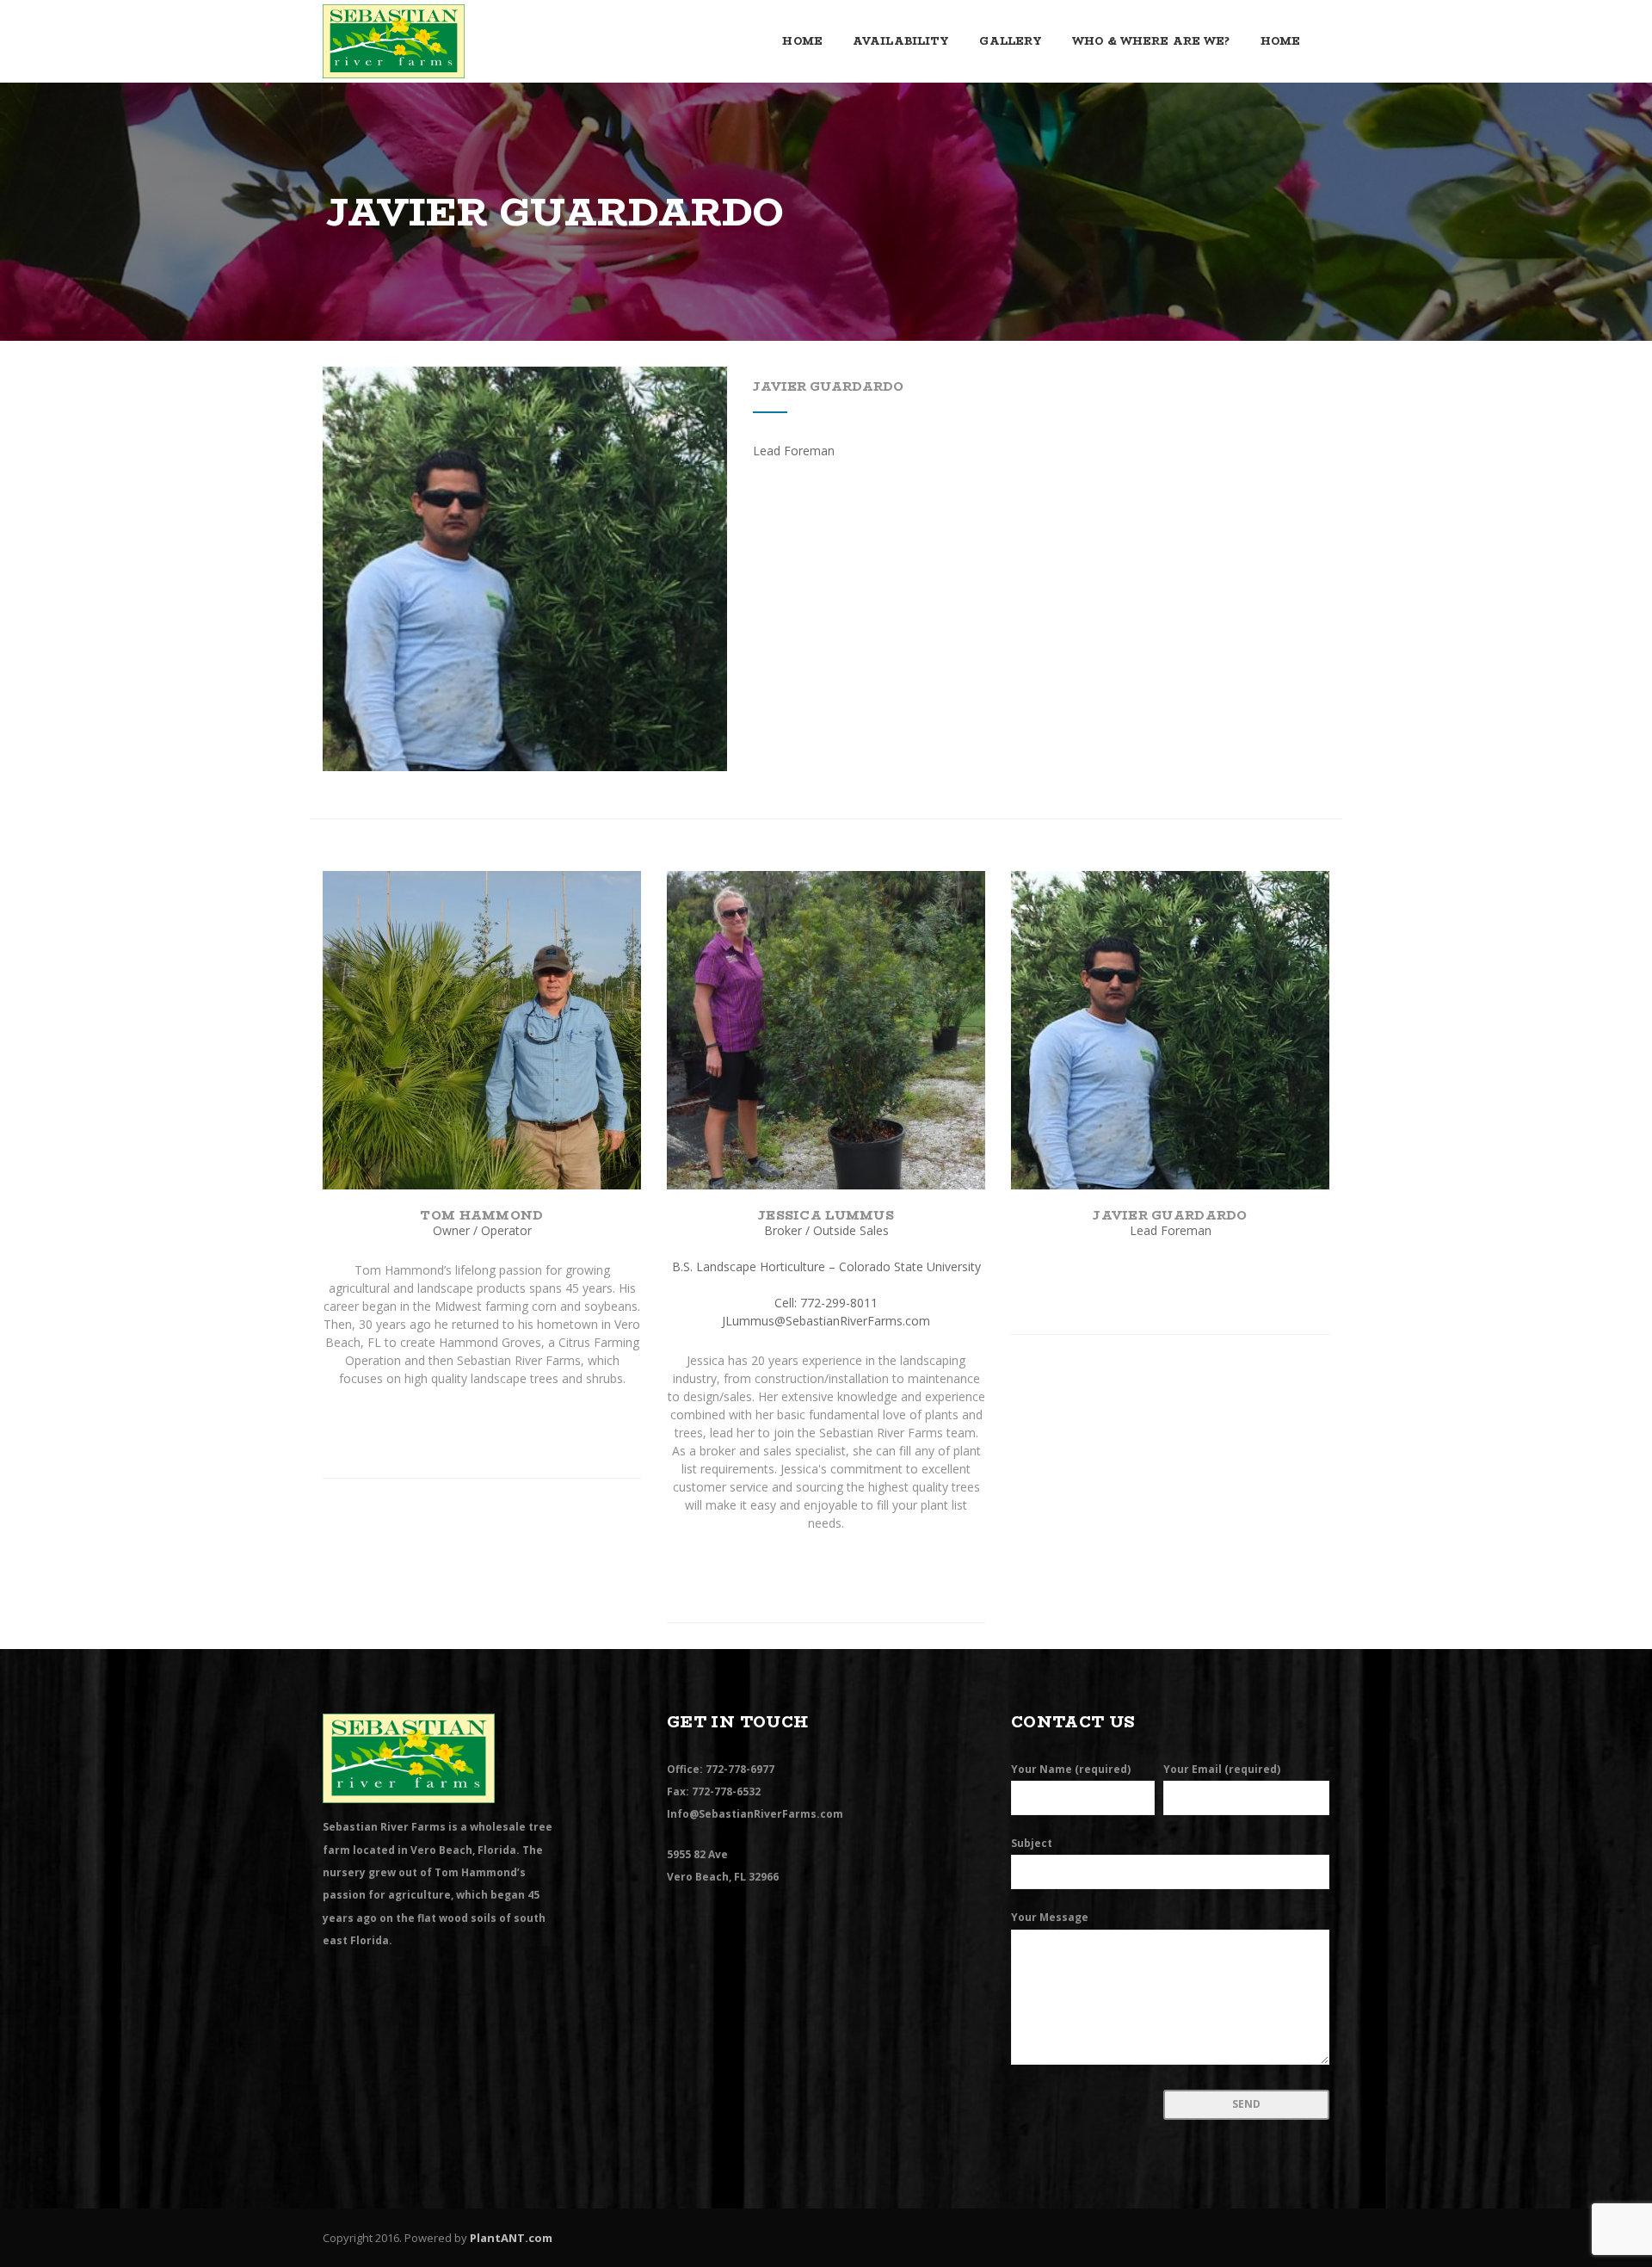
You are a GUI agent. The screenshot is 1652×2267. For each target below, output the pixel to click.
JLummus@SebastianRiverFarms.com (826, 1321)
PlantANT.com (511, 2238)
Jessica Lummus (826, 1215)
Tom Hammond (481, 1215)
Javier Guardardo (828, 386)
